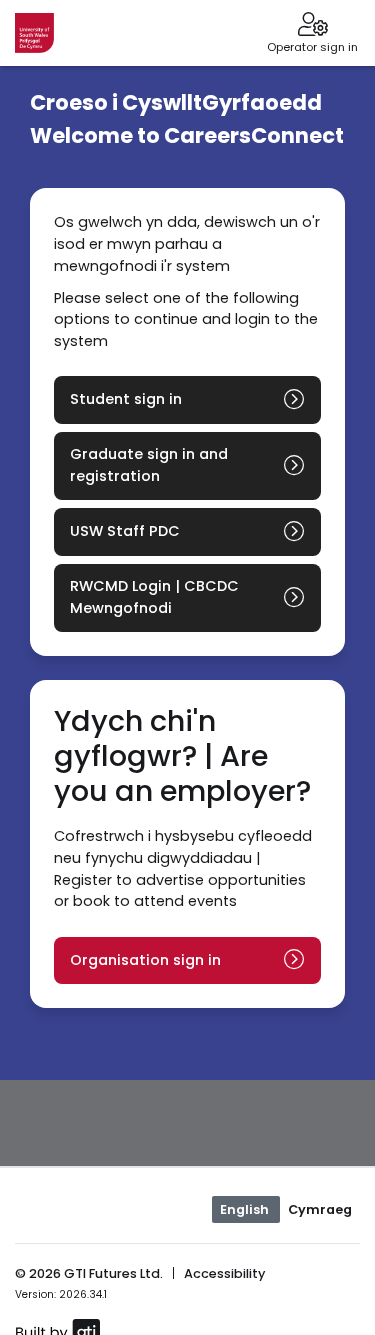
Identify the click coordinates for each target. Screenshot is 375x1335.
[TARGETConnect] (34, 33)
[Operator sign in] (312, 26)
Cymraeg (320, 1209)
